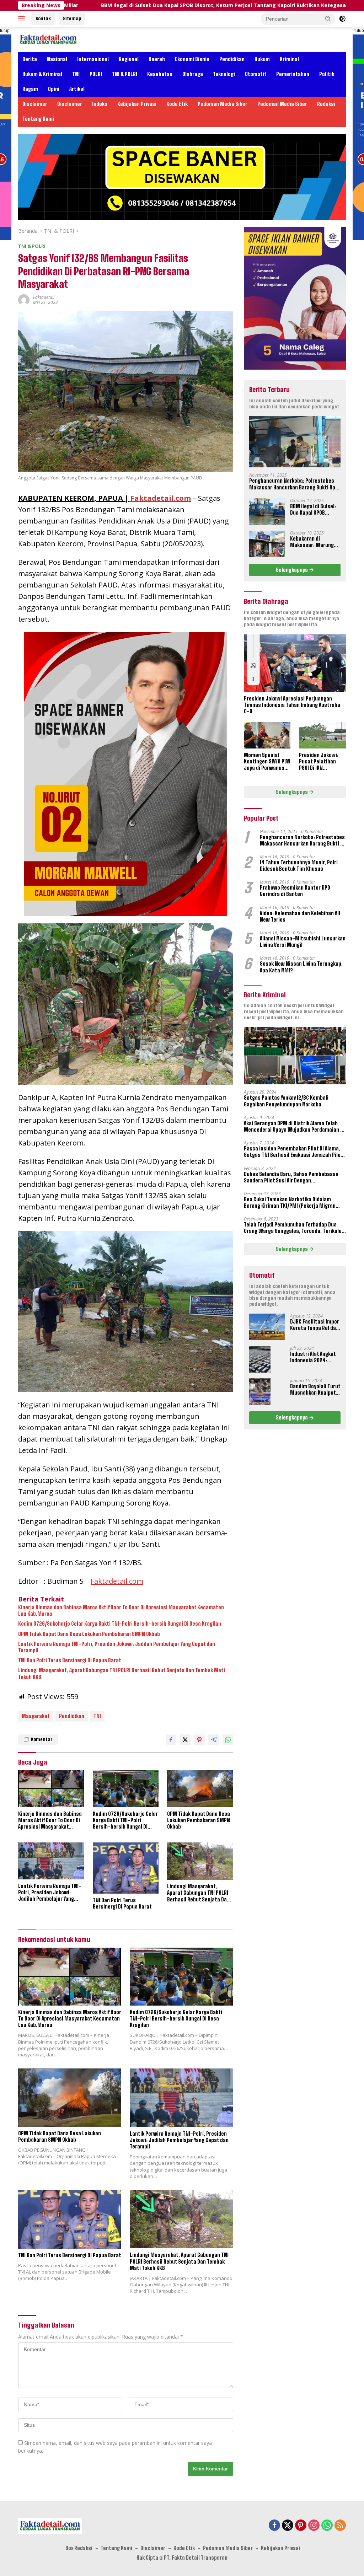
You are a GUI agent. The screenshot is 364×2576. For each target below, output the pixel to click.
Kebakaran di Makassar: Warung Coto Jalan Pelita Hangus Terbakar (312, 542)
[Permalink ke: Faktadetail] (24, 299)
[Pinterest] (301, 2526)
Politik (327, 74)
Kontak (43, 18)
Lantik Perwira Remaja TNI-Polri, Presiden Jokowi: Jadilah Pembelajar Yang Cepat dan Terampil (117, 1647)
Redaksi (326, 104)
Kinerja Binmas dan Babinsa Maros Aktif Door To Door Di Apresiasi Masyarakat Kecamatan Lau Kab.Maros (121, 1611)
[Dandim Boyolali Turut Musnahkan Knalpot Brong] (260, 1392)
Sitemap (72, 18)
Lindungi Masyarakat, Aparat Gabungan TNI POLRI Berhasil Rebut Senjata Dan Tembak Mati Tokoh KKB (122, 1673)
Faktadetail (44, 297)
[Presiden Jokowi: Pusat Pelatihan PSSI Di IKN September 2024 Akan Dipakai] (322, 735)
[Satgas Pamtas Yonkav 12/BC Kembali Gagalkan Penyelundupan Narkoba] (295, 1056)
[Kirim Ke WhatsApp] (228, 1740)
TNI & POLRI (125, 74)
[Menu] (23, 19)
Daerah (157, 59)
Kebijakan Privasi (137, 104)
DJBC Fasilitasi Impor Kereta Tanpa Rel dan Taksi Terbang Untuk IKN (315, 1325)
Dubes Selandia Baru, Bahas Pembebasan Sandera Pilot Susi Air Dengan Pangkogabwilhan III (291, 1177)
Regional (129, 59)
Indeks (100, 104)
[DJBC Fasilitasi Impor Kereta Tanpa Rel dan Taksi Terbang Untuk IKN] (267, 1327)
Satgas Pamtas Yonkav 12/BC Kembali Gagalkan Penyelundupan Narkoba (286, 1101)
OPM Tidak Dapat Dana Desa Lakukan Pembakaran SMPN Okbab (89, 1634)
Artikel (77, 89)
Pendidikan (232, 59)
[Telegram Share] (214, 1740)
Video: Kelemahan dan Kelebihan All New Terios (300, 916)
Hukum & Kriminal (42, 74)
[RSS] (340, 2526)
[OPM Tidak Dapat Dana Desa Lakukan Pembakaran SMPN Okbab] (200, 1788)
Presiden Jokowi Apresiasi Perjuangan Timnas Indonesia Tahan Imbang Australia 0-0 (292, 705)
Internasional (93, 59)
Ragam (30, 89)
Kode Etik (177, 104)
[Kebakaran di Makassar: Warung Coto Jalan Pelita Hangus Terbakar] (267, 544)
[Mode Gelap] (342, 19)
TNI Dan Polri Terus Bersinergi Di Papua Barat (70, 1660)
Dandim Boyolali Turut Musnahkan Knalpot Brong (315, 1390)
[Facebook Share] (171, 1740)
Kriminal (289, 59)
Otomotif (256, 74)
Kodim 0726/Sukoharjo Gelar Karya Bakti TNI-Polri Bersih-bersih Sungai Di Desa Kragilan (120, 1624)
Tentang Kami (38, 119)
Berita (30, 59)
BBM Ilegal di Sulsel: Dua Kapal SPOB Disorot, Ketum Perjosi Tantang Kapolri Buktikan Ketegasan (129, 5)
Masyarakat (36, 1716)
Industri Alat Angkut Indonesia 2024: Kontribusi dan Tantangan (313, 1357)
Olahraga (193, 74)
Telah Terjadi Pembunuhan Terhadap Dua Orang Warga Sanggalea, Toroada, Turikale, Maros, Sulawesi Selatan (293, 1228)
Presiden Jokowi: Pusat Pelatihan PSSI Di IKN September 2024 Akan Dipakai (319, 762)
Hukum (262, 59)
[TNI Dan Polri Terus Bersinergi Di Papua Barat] (126, 1868)
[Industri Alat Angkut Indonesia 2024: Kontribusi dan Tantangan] (260, 1359)
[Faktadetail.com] (48, 39)
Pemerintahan (293, 74)
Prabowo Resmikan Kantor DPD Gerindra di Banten (295, 891)
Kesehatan (160, 74)
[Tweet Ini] (185, 1740)
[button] (328, 18)
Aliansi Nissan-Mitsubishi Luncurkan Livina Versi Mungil (303, 942)
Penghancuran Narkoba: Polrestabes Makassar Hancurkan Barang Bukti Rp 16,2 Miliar (292, 484)
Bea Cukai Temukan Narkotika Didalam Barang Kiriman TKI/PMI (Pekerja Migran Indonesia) (290, 1203)
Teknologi (224, 74)
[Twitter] (288, 2526)
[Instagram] (314, 2526)
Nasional (57, 59)
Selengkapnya (292, 570)
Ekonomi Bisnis (192, 59)
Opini (54, 89)
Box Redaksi (79, 2548)
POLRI (96, 74)
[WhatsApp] (327, 2526)
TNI (76, 74)
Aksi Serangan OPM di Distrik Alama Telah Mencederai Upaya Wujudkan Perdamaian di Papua (294, 1127)
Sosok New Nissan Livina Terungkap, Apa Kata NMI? (301, 967)
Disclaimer (35, 104)
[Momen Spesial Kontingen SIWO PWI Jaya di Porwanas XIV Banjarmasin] (267, 735)
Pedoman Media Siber (223, 104)
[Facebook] (274, 2526)
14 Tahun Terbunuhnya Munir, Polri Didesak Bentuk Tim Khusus (299, 866)
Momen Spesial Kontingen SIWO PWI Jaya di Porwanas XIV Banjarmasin (267, 762)
